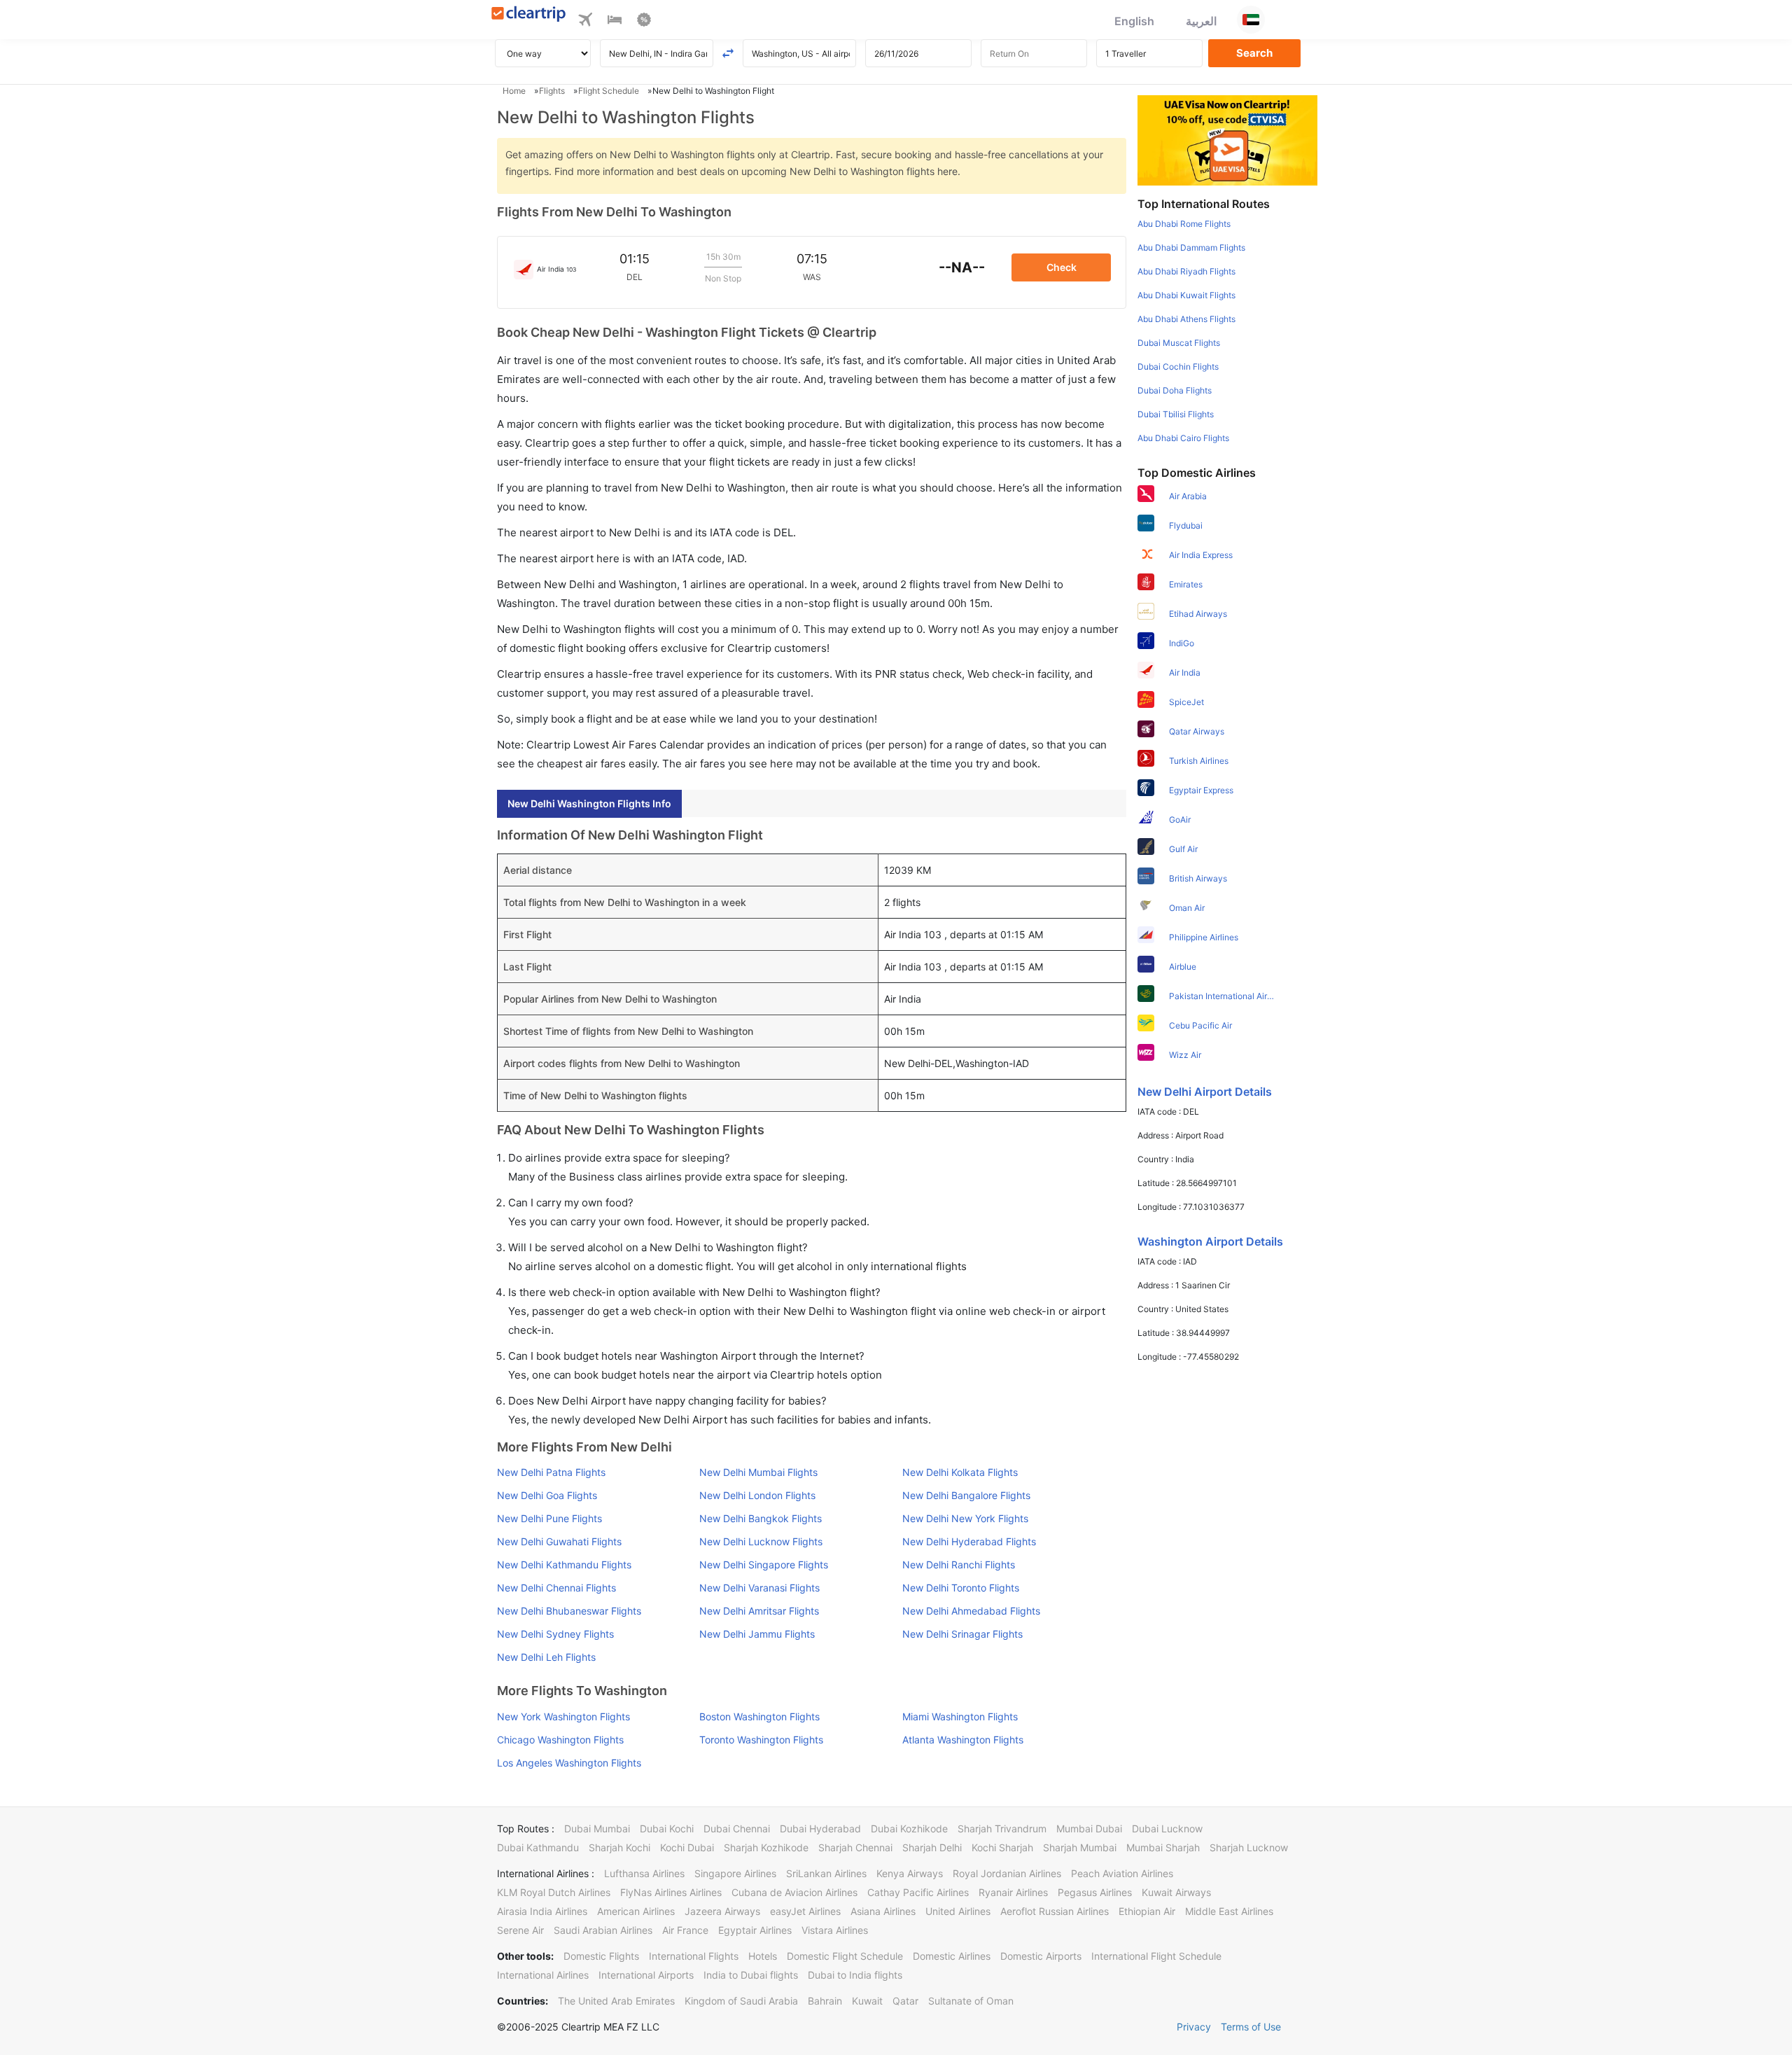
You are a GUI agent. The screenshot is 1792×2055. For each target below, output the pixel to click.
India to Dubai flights (751, 1975)
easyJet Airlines (805, 1911)
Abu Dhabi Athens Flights (1186, 319)
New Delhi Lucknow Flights (761, 1541)
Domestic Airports (1041, 1956)
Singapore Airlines (735, 1873)
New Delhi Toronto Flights (961, 1588)
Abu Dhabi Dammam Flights (1191, 248)
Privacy (1194, 2027)
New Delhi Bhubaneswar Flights (569, 1611)
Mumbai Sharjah (1163, 1847)
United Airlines (958, 1911)
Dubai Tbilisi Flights (1176, 414)
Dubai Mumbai (597, 1828)
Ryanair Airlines (1013, 1892)
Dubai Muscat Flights (1179, 343)
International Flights (694, 1956)
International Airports (646, 1975)
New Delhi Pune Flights (549, 1518)
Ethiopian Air (1147, 1911)
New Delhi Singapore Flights (764, 1565)
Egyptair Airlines (755, 1930)
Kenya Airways (910, 1873)
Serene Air (520, 1930)
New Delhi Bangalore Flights (966, 1495)
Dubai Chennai (737, 1828)
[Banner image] (1227, 139)
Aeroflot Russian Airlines (1055, 1911)
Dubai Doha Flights (1175, 390)
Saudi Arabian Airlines (603, 1930)
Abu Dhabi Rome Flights (1184, 224)
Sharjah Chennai (855, 1847)
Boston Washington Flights (759, 1716)
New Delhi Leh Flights (546, 1657)
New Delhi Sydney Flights (555, 1634)
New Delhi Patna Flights (551, 1472)
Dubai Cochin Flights (1178, 367)
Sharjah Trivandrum (1002, 1828)
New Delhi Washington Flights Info (589, 803)
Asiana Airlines (883, 1911)
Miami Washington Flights (960, 1716)
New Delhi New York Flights (965, 1518)
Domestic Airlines (952, 1956)
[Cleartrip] (529, 15)
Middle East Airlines (1229, 1911)
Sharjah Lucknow (1249, 1847)
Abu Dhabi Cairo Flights (1183, 438)
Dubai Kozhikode (909, 1828)
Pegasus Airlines (1095, 1892)
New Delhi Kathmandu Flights (564, 1565)
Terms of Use (1251, 2027)
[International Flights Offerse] (644, 22)
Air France (685, 1930)
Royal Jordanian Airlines (1007, 1873)
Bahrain (825, 2001)
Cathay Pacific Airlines (918, 1892)
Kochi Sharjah (1002, 1847)
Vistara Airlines (835, 1930)
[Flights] (585, 22)
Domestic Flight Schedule (845, 1956)
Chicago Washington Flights (560, 1740)
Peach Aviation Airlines (1122, 1873)
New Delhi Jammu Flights (757, 1634)
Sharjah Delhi (932, 1847)
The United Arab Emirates (616, 2001)
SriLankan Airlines (826, 1873)
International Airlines (543, 1975)
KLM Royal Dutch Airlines (554, 1892)
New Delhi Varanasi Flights (759, 1588)
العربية (1201, 21)
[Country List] (1251, 20)
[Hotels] (615, 22)
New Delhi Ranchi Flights (959, 1565)
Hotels (763, 1956)
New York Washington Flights (563, 1716)
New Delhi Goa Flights (547, 1495)
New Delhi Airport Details (1205, 1092)
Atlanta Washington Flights (963, 1740)
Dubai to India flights (855, 1975)
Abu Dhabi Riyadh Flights (1186, 271)
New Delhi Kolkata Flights (960, 1472)
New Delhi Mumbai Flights (758, 1472)
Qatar (905, 2001)
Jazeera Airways (722, 1911)
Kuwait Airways (1176, 1892)
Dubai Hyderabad (820, 1828)
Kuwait (867, 2001)
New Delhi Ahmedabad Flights (971, 1611)
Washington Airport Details (1210, 1241)
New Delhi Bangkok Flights (761, 1518)
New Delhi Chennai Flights (556, 1588)
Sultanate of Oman (971, 2001)
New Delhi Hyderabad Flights (969, 1541)
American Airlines (636, 1911)
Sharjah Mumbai (1080, 1847)
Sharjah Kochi (619, 1847)
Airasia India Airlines (542, 1911)
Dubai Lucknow (1167, 1828)
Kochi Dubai (687, 1847)
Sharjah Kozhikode (766, 1847)
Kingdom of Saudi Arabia (741, 2001)
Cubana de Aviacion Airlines (794, 1892)
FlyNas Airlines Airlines (671, 1892)
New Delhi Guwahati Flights (559, 1541)
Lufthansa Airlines (644, 1873)
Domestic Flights (601, 1956)
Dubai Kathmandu (538, 1847)
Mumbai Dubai (1089, 1828)
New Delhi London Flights (757, 1495)
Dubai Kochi (667, 1828)
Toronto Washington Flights (761, 1740)
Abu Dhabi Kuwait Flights (1186, 295)
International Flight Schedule (1156, 1956)
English (1134, 21)
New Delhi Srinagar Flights (962, 1634)
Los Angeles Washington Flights (569, 1763)
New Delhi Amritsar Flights (759, 1611)
